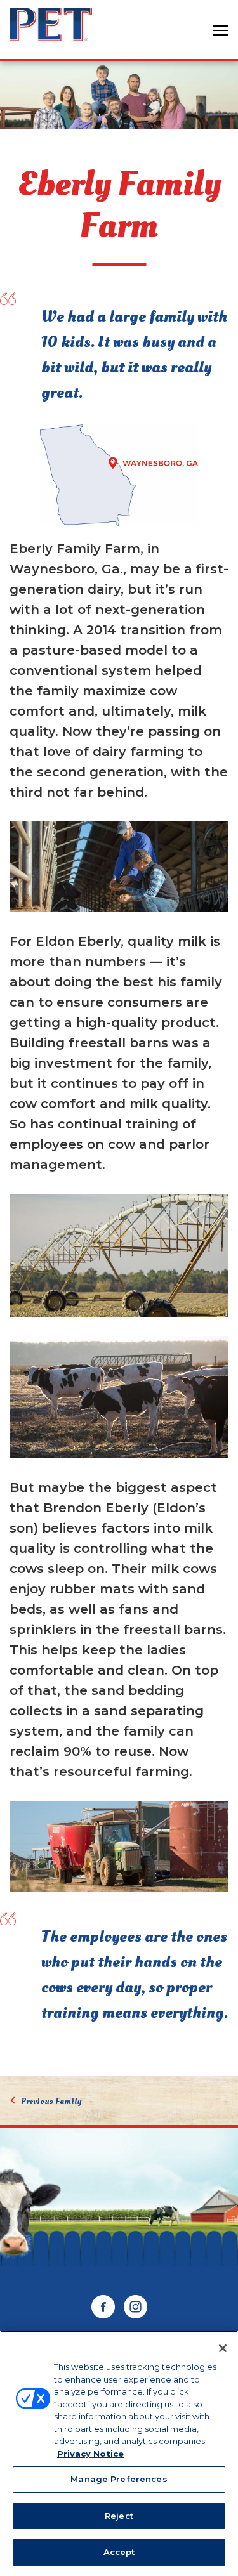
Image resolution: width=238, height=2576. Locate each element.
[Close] (223, 2348)
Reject (119, 2516)
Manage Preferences (119, 2479)
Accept (119, 2552)
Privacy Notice (90, 2454)
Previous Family (51, 2101)
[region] (119, 2453)
